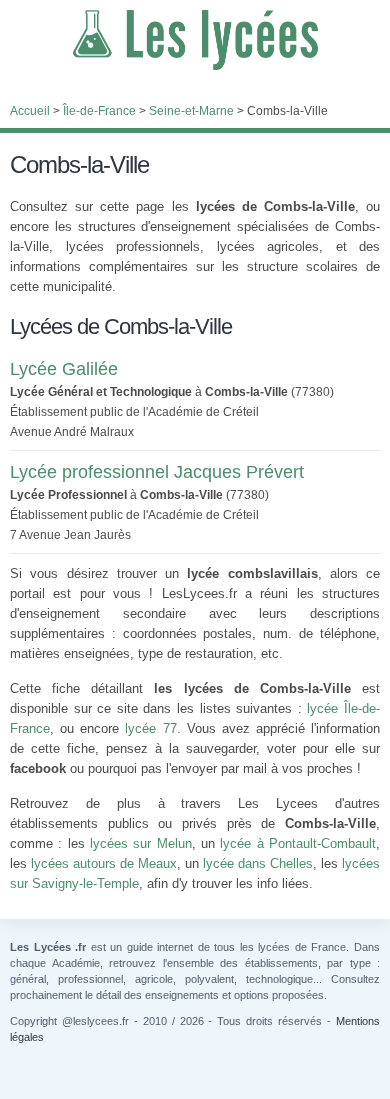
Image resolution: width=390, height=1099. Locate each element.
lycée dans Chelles (258, 863)
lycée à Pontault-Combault (298, 843)
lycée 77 (150, 728)
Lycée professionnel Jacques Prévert (157, 472)
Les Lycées (195, 40)
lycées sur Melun (141, 843)
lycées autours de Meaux (104, 863)
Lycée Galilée (64, 369)
